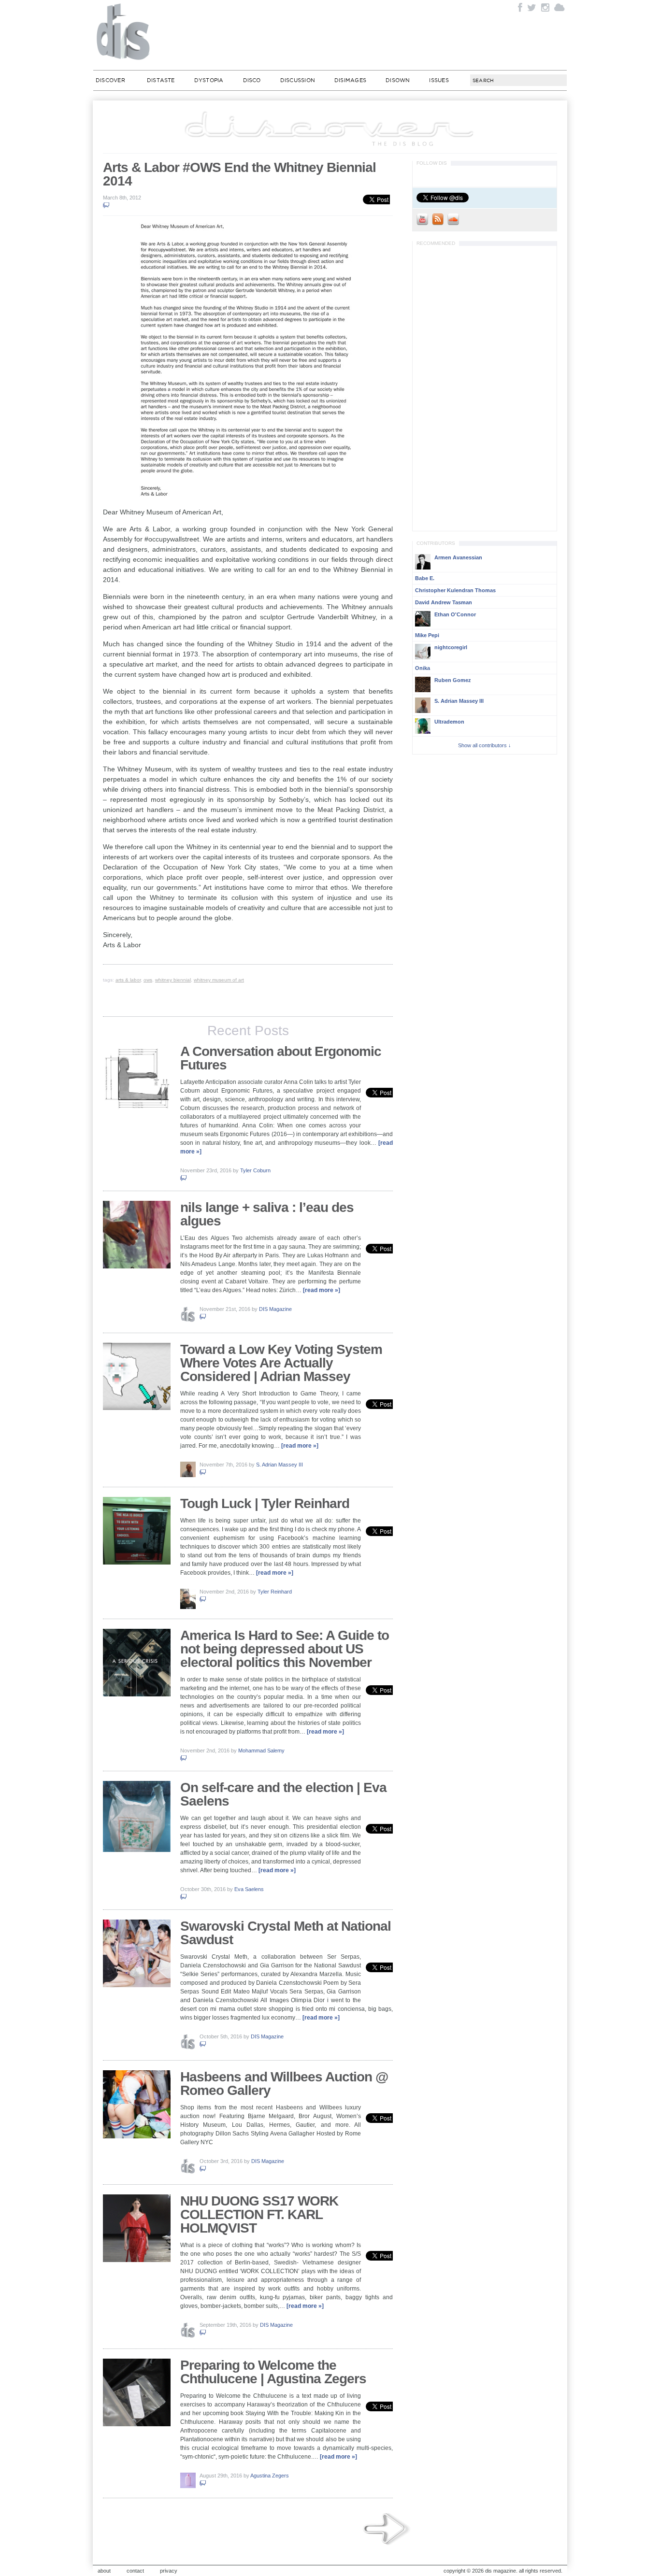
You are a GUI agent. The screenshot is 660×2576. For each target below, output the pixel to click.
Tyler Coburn (255, 1170)
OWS (148, 980)
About (104, 2571)
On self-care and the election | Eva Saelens (283, 1794)
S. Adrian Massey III (280, 1465)
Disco (252, 80)
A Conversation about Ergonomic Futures (281, 1058)
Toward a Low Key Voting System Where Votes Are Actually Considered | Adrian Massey (281, 1363)
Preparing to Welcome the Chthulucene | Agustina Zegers (273, 2372)
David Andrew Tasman (444, 602)
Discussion (298, 80)
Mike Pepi (427, 635)
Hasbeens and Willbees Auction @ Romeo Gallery (284, 2084)
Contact (135, 2571)
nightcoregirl (451, 647)
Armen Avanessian (458, 557)
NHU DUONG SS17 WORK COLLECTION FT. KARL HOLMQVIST (259, 2214)
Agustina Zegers (270, 2476)
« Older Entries (387, 2529)
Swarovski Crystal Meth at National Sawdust (286, 1933)
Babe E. (425, 578)
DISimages (350, 80)
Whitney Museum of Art (219, 980)
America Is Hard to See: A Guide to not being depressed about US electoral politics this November (285, 1649)
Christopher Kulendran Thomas (455, 590)
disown (398, 80)
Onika (423, 668)
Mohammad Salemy (261, 1751)
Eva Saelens (249, 1889)
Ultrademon (449, 722)
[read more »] (322, 1290)
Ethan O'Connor (455, 614)
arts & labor (128, 980)
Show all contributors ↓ (485, 745)
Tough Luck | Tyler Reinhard (265, 1503)
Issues (439, 80)
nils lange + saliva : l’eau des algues (267, 1214)
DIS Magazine (124, 31)
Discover (110, 80)
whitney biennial (173, 980)
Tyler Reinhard (275, 1592)
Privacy (169, 2571)
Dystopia (209, 80)
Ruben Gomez (453, 680)
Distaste (161, 80)
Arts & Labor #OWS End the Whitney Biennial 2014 (239, 174)
